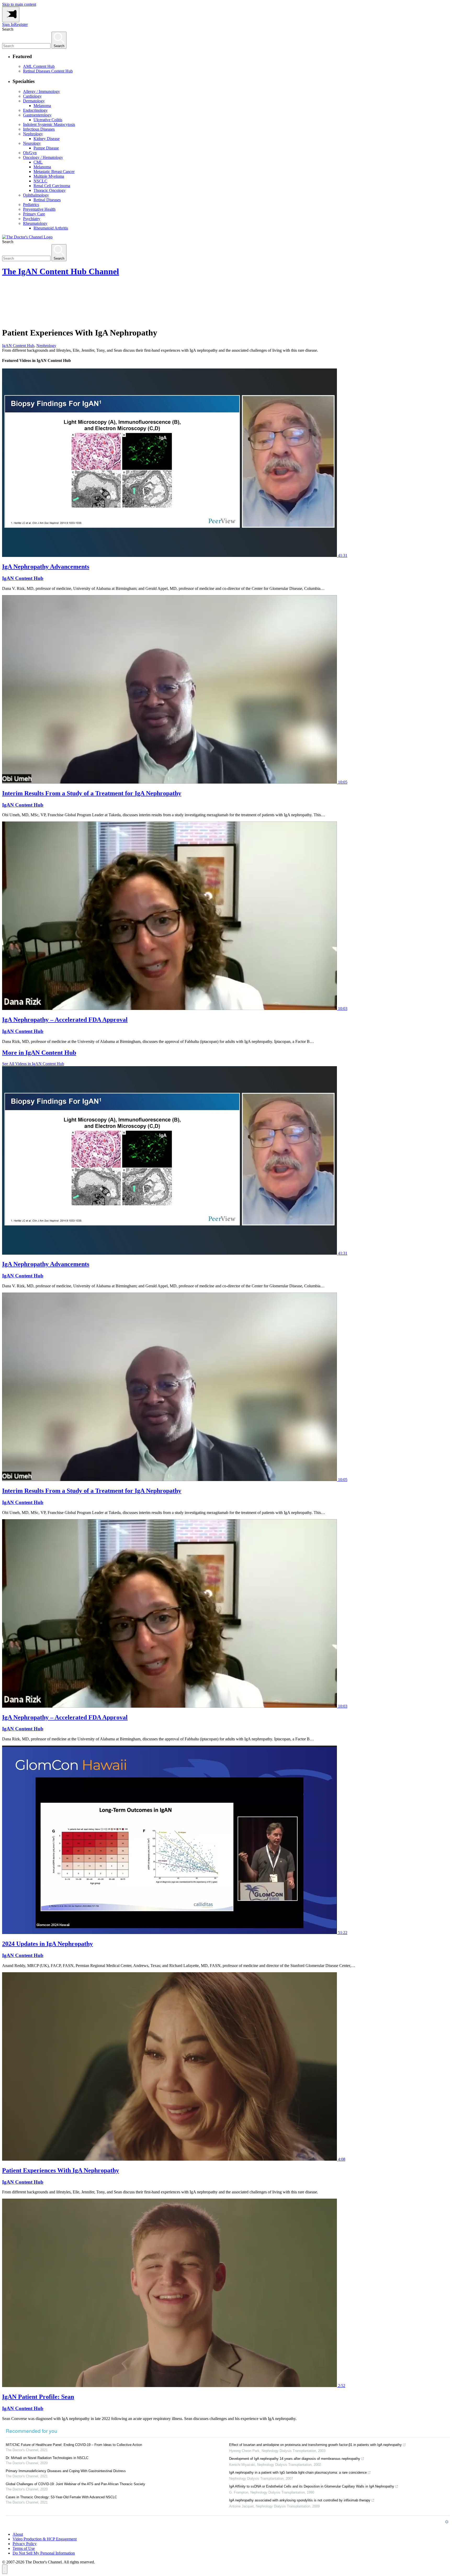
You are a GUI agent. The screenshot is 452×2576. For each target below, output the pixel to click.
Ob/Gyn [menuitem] (30, 153)
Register (21, 24)
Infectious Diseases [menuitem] (39, 129)
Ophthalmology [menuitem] (36, 195)
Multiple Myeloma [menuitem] (49, 176)
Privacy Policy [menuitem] (25, 2544)
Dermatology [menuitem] (34, 101)
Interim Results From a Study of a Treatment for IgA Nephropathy (92, 793)
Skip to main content (19, 4)
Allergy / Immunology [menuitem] (41, 91)
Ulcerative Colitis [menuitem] (48, 120)
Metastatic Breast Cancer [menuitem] (54, 172)
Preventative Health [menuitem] (39, 209)
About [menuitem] (18, 2534)
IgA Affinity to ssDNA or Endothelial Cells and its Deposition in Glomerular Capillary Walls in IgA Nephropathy (312, 2486)
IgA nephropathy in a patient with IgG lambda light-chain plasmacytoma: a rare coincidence (298, 2472)
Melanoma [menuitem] (42, 106)
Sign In (8, 24)
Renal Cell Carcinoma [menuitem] (52, 186)
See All (33, 1064)
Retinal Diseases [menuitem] (47, 200)
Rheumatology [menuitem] (35, 223)
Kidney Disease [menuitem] (47, 139)
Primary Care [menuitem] (34, 214)
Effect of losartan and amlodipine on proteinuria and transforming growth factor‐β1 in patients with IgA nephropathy (315, 2445)
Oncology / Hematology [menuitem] (43, 157)
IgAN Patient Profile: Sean (38, 2397)
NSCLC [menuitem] (40, 181)
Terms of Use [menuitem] (24, 2548)
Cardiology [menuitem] (32, 96)
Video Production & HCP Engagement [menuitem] (45, 2539)
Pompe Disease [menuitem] (46, 148)
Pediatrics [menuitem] (31, 205)
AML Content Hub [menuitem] (39, 66)
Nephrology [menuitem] (33, 134)
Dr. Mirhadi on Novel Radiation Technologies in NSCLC (47, 2458)
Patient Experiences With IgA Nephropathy (61, 2170)
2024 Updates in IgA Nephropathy (47, 1944)
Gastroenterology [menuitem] (37, 115)
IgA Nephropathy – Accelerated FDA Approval (65, 1020)
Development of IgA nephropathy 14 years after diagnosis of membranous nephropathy (295, 2459)
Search (8, 29)
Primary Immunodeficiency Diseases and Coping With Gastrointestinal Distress (66, 2471)
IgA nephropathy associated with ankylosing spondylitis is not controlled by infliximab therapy (300, 2500)
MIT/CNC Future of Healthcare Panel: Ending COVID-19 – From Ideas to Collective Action (74, 2445)
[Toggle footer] (5, 2569)
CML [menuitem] (38, 162)
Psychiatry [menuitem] (32, 219)
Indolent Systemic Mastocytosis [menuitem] (49, 124)
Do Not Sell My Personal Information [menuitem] (44, 2553)
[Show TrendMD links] (447, 2522)
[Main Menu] (11, 15)
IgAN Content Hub (18, 346)
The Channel (61, 271)
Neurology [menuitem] (32, 143)
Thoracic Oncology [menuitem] (50, 190)
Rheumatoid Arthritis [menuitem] (51, 228)
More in (39, 1053)
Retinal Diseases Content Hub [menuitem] (48, 71)
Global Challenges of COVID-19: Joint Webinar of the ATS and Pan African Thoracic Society (75, 2484)
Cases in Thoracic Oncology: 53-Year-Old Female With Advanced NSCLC (61, 2497)
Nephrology (46, 346)
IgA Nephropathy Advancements (46, 567)
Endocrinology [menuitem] (35, 110)
